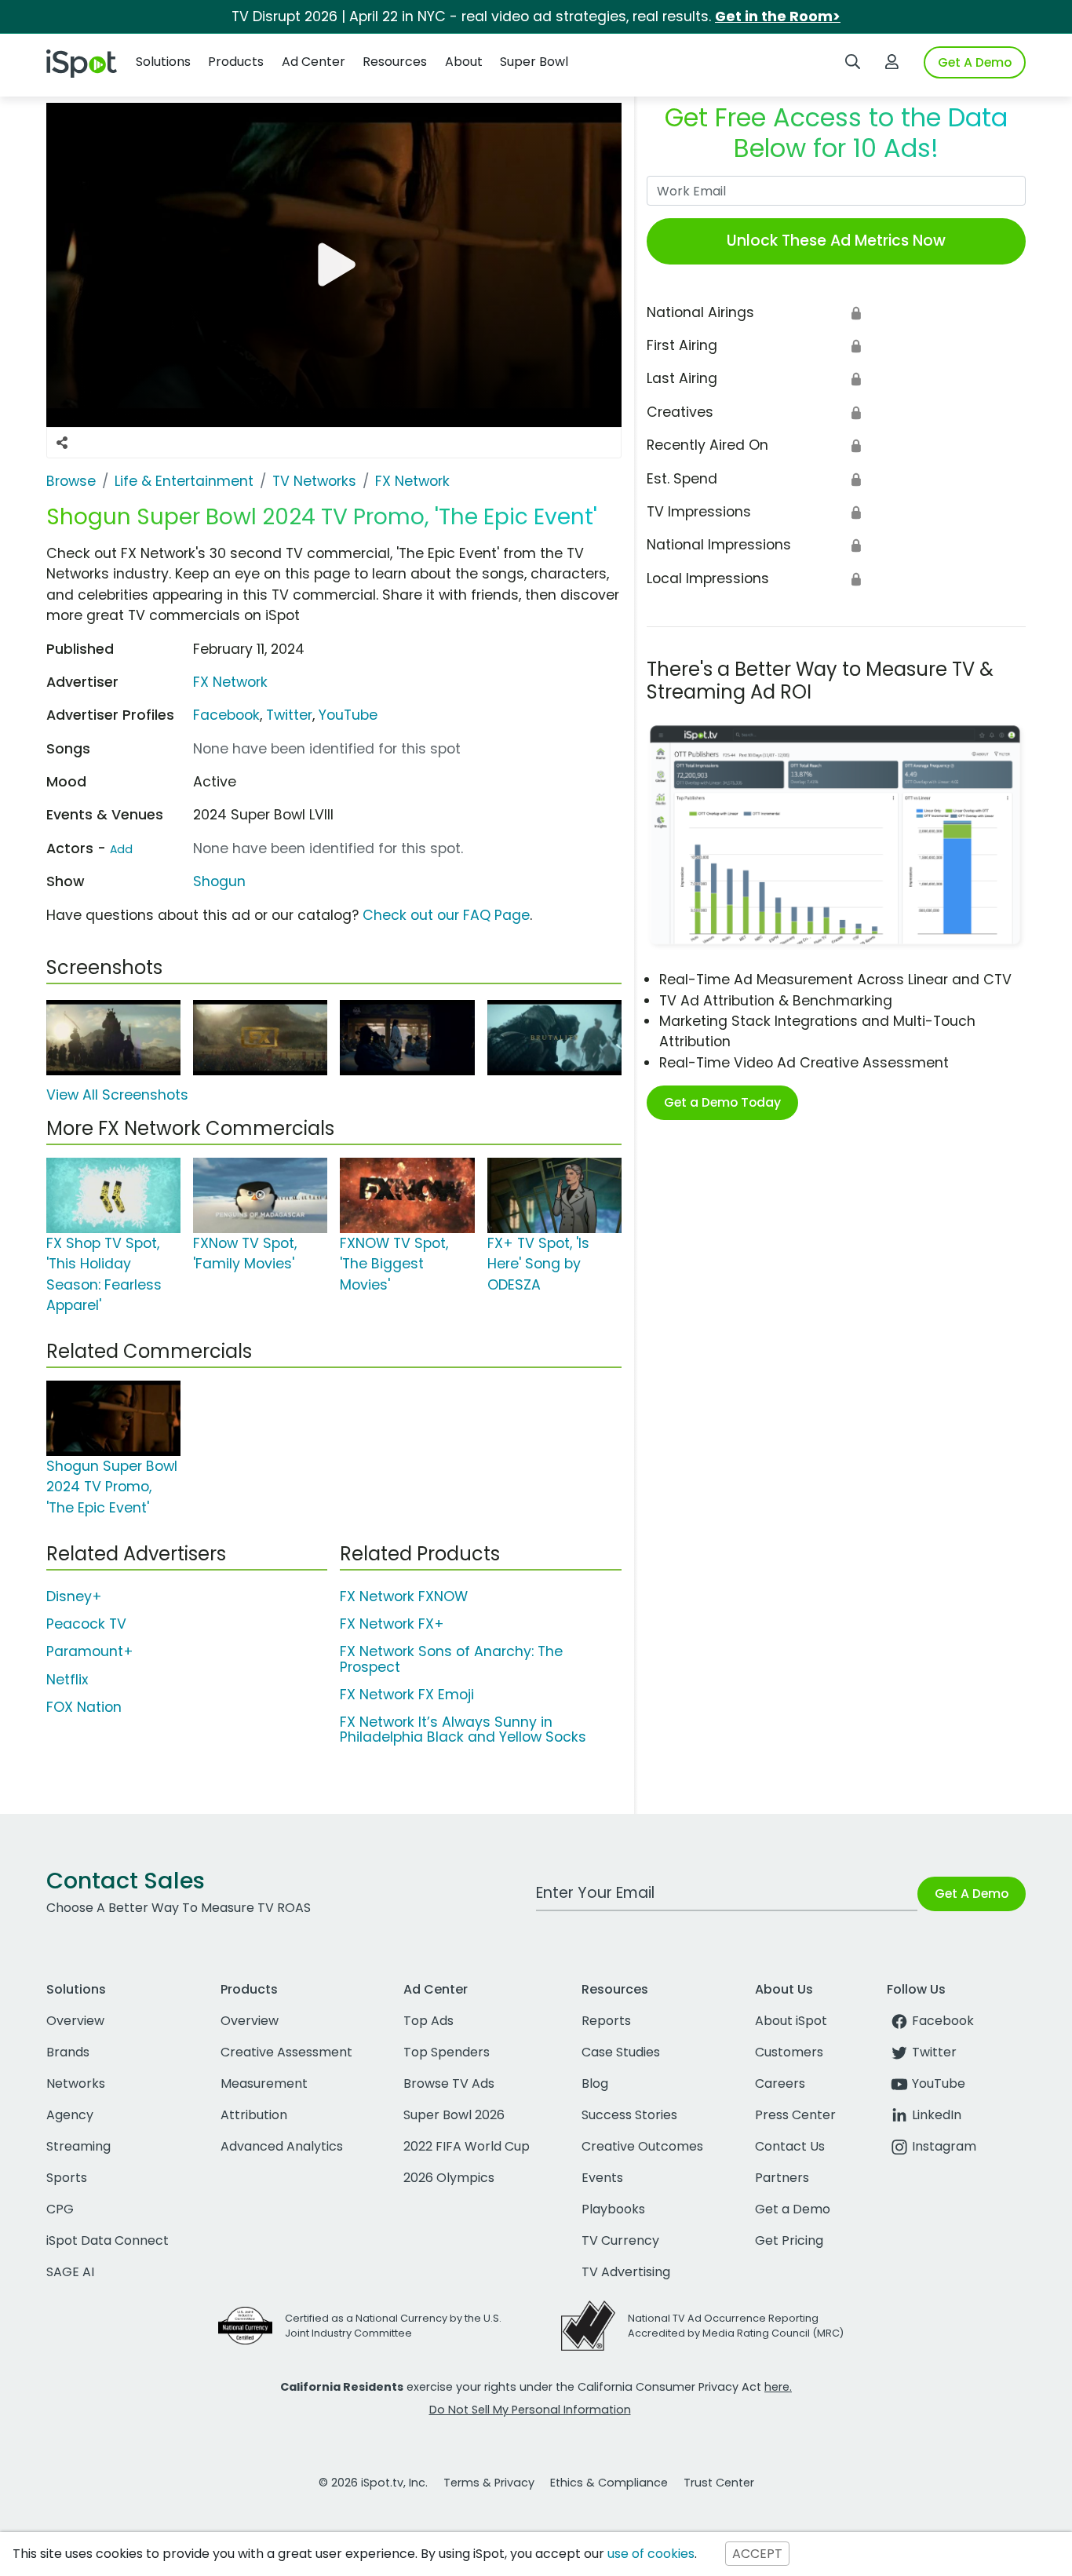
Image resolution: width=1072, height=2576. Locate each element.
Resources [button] (395, 62)
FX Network (230, 682)
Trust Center (719, 2483)
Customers (789, 2052)
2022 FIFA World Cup (467, 2146)
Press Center (795, 2115)
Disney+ (74, 1596)
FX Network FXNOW (404, 1596)
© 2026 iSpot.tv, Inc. (373, 2483)
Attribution (254, 2115)
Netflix (67, 1680)
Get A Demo (975, 62)
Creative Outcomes (642, 2146)
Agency (70, 2115)
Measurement (264, 2083)
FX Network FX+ (392, 1624)
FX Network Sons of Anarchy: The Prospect (451, 1659)
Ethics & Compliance (609, 2483)
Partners (782, 2178)
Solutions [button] (163, 62)
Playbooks (613, 2209)
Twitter (289, 715)
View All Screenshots (117, 1095)
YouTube (348, 715)
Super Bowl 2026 (454, 2115)
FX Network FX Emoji (407, 1695)
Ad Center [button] (314, 62)
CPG (60, 2209)
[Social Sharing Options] (62, 443)
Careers (780, 2083)
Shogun (219, 881)
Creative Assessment (286, 2052)
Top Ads (428, 2021)
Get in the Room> (778, 16)
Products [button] (236, 62)
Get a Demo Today (722, 1102)
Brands (68, 2052)
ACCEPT (757, 2554)
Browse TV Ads (449, 2083)
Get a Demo (793, 2209)
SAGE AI (70, 2272)
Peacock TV (86, 1624)
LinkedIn (937, 2115)
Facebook (226, 715)
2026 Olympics (449, 2178)
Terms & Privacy (489, 2483)
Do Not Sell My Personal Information (530, 2410)
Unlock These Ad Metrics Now (836, 241)
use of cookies (651, 2554)
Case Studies (621, 2052)
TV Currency (620, 2240)
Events (602, 2178)
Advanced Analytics (282, 2146)
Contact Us (790, 2146)
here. (778, 2387)
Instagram (944, 2146)
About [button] (464, 62)
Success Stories (629, 2115)
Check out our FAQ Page (446, 915)
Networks (76, 2083)
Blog (595, 2083)
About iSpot (791, 2021)
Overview (75, 2021)
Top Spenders (447, 2052)
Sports (67, 2178)
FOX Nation (84, 1707)
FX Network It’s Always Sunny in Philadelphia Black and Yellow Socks (463, 1729)
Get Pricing (789, 2240)
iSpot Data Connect (108, 2240)
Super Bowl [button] (534, 62)
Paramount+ (90, 1651)
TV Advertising (626, 2272)
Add (121, 849)
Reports (606, 2021)
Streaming (78, 2146)
